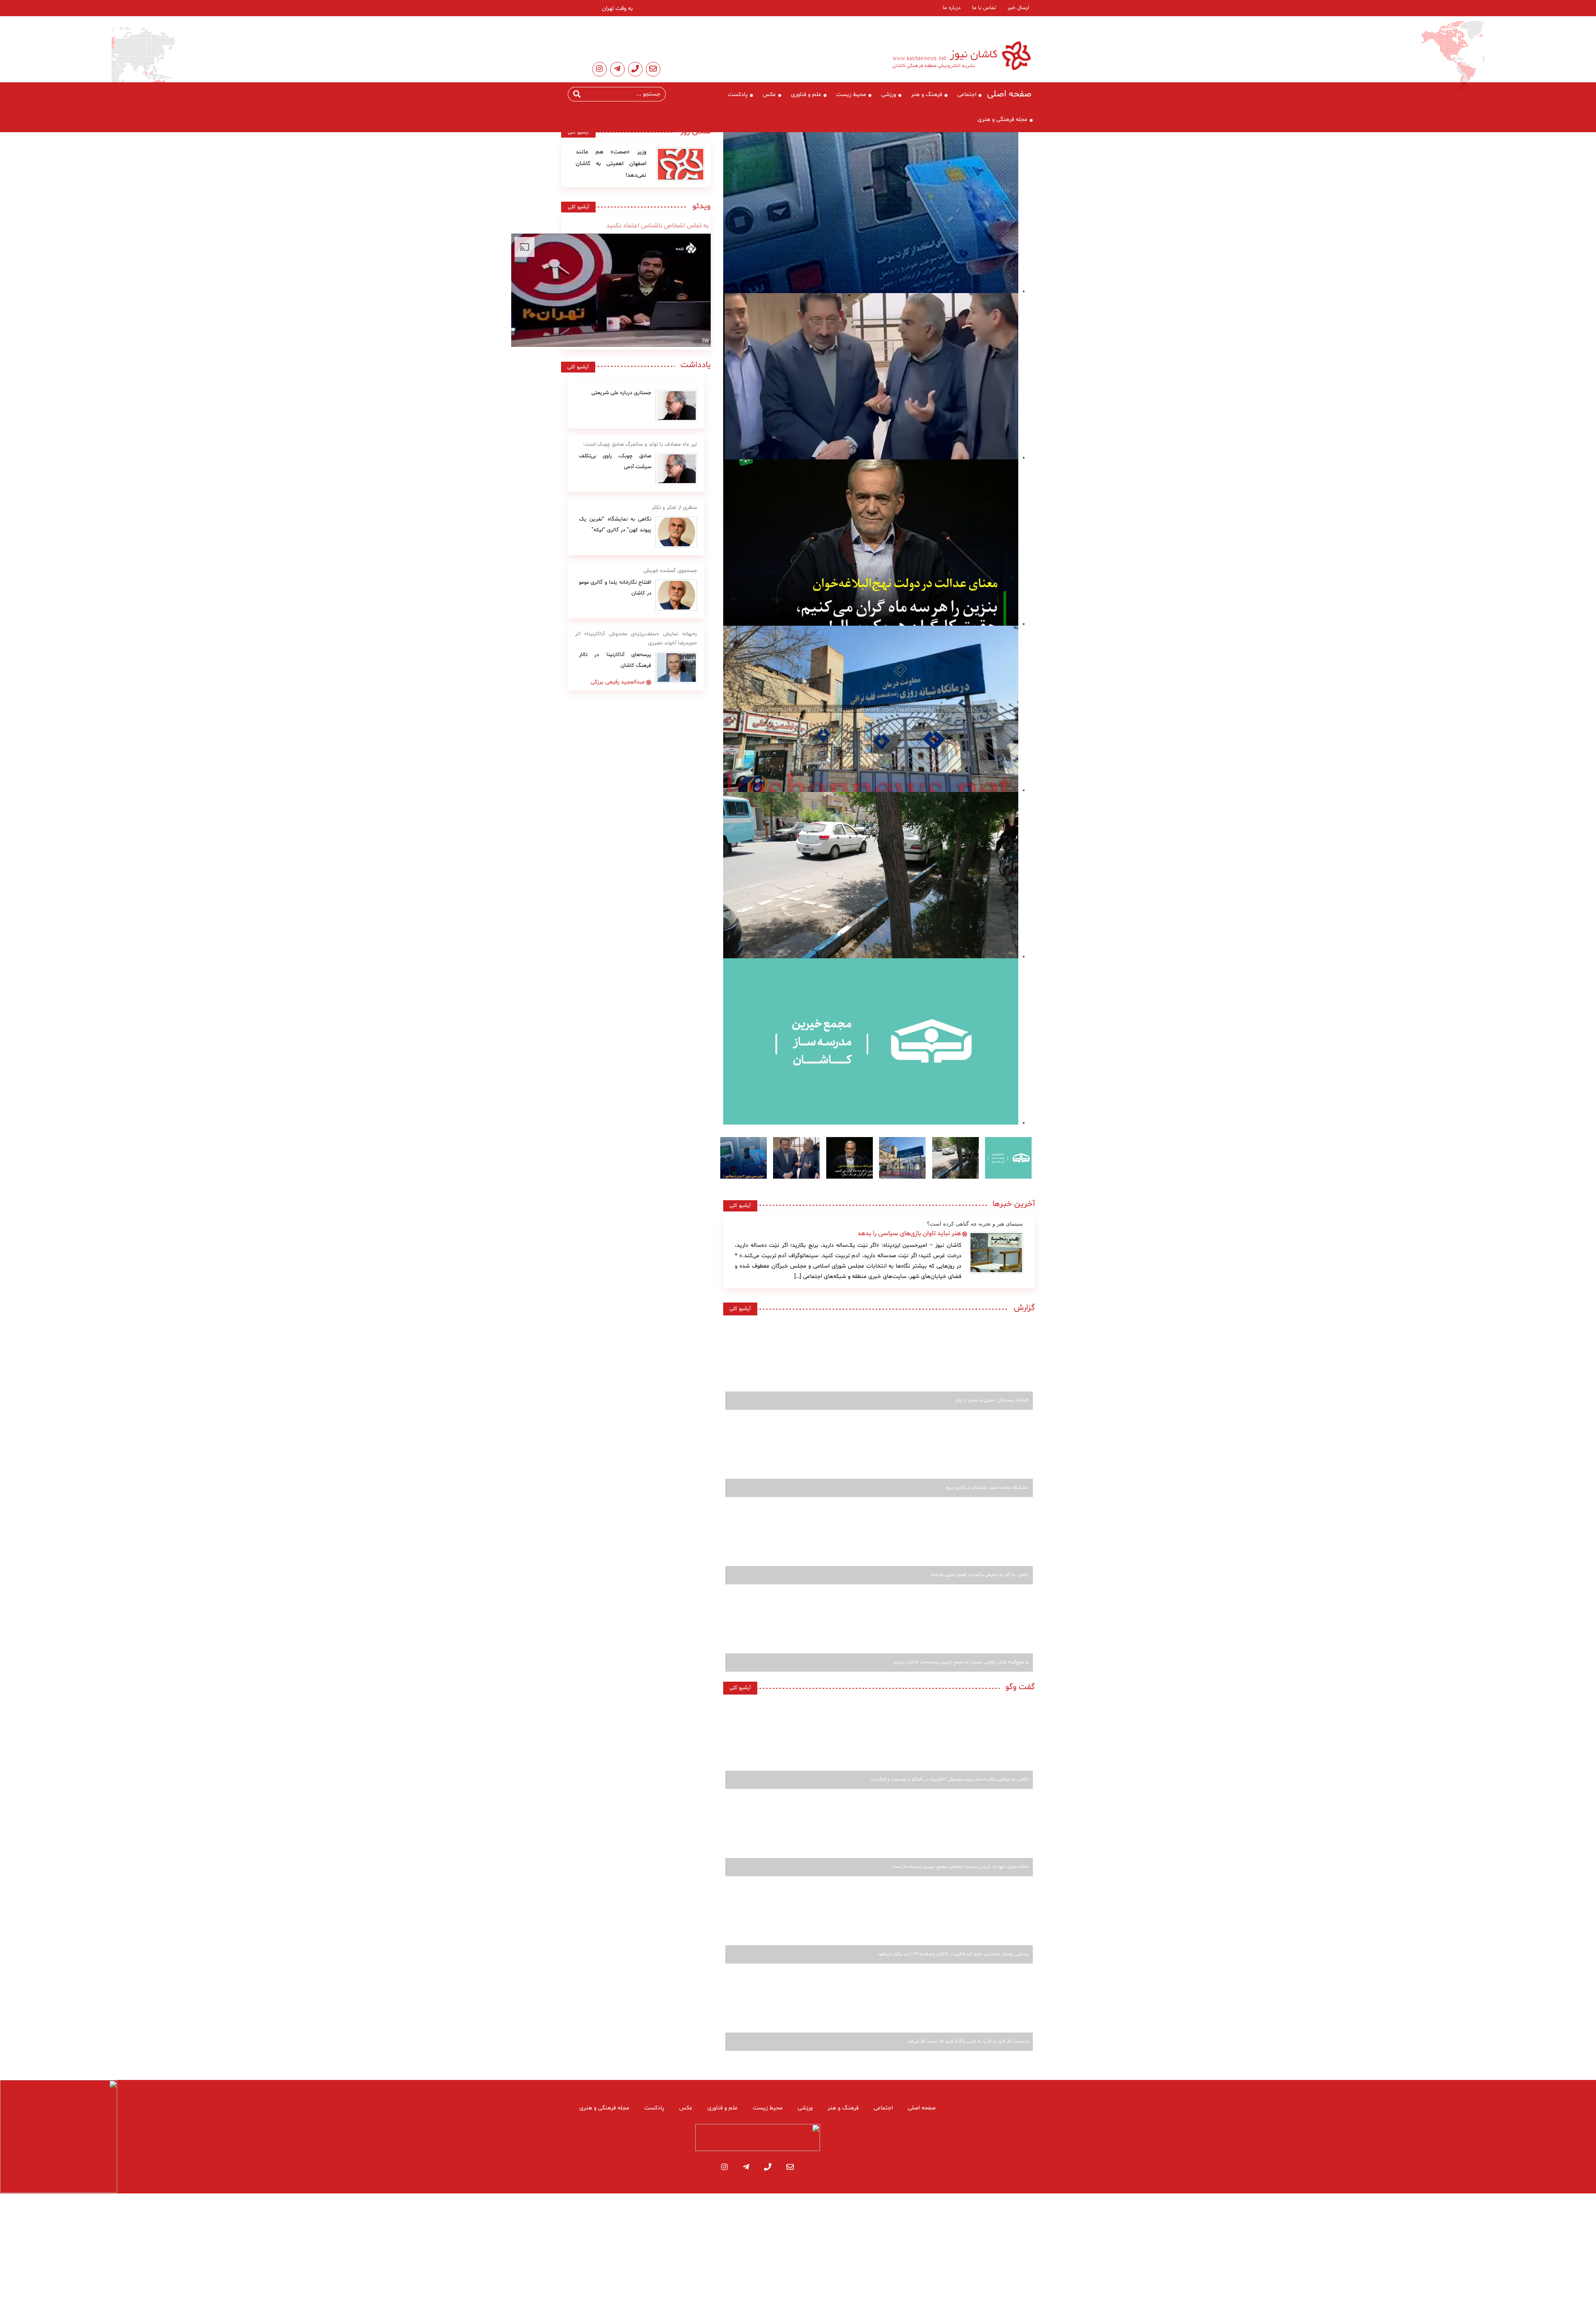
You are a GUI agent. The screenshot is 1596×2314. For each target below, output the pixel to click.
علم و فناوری (806, 95)
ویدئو (699, 206)
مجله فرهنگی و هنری (1002, 120)
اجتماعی (967, 95)
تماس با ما (984, 8)
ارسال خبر (1018, 8)
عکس (769, 95)
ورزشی (889, 95)
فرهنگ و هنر (927, 95)
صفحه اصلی (1009, 94)
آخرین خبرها (1014, 1204)
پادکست (738, 95)
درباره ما (952, 8)
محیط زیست (851, 95)
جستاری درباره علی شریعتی (621, 393)
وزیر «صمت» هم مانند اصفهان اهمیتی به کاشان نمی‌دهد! (611, 164)
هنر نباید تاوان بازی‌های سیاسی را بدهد (909, 1233)
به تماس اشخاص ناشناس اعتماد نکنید (658, 226)
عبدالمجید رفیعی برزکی (618, 682)
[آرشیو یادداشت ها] (676, 406)
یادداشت (696, 365)
